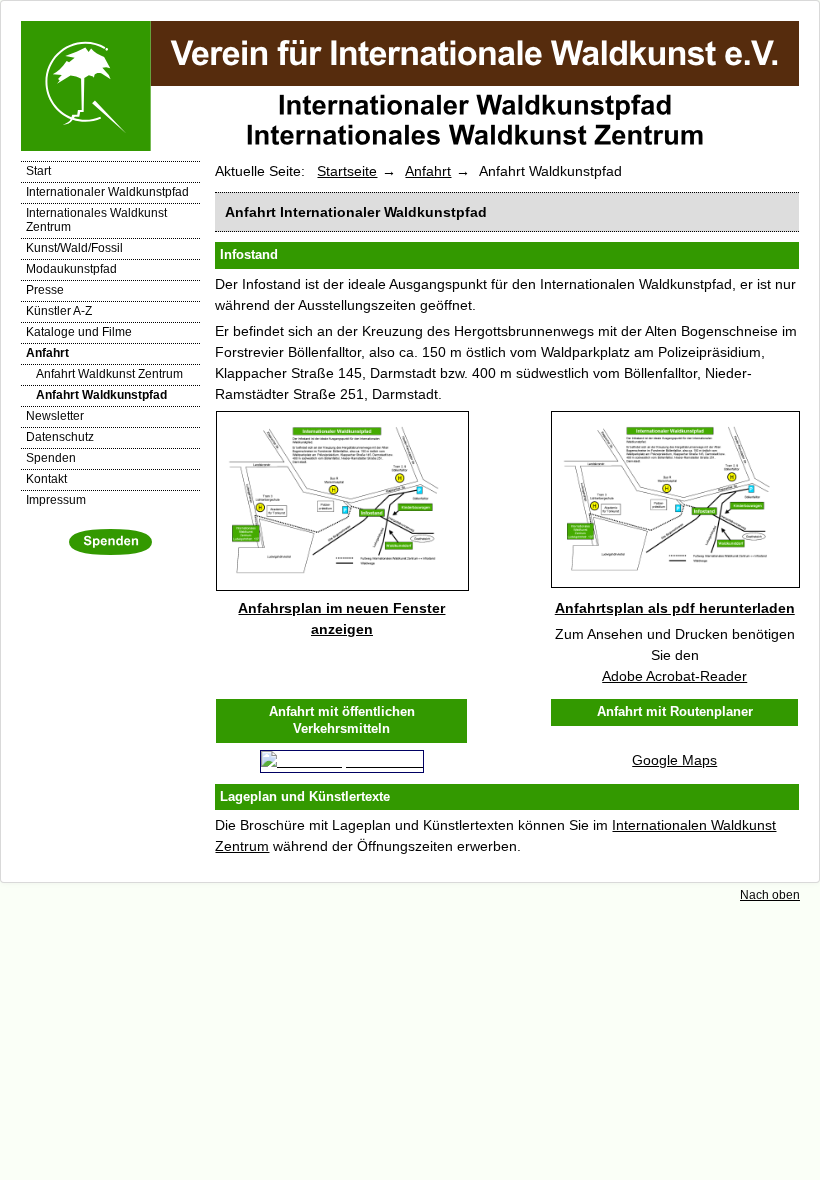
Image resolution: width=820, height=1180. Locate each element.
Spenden (51, 458)
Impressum (56, 500)
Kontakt (46, 479)
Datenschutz (60, 437)
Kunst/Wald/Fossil (74, 248)
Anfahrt (47, 353)
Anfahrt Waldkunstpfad (101, 395)
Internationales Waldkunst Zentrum (96, 220)
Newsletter (55, 416)
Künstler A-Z (59, 311)
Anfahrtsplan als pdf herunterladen (675, 608)
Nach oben (770, 895)
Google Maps (674, 760)
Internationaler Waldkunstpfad (107, 192)
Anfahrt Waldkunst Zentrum (109, 374)
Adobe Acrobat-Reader (674, 676)
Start (38, 171)
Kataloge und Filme (79, 332)
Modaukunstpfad (71, 269)
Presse (45, 290)
